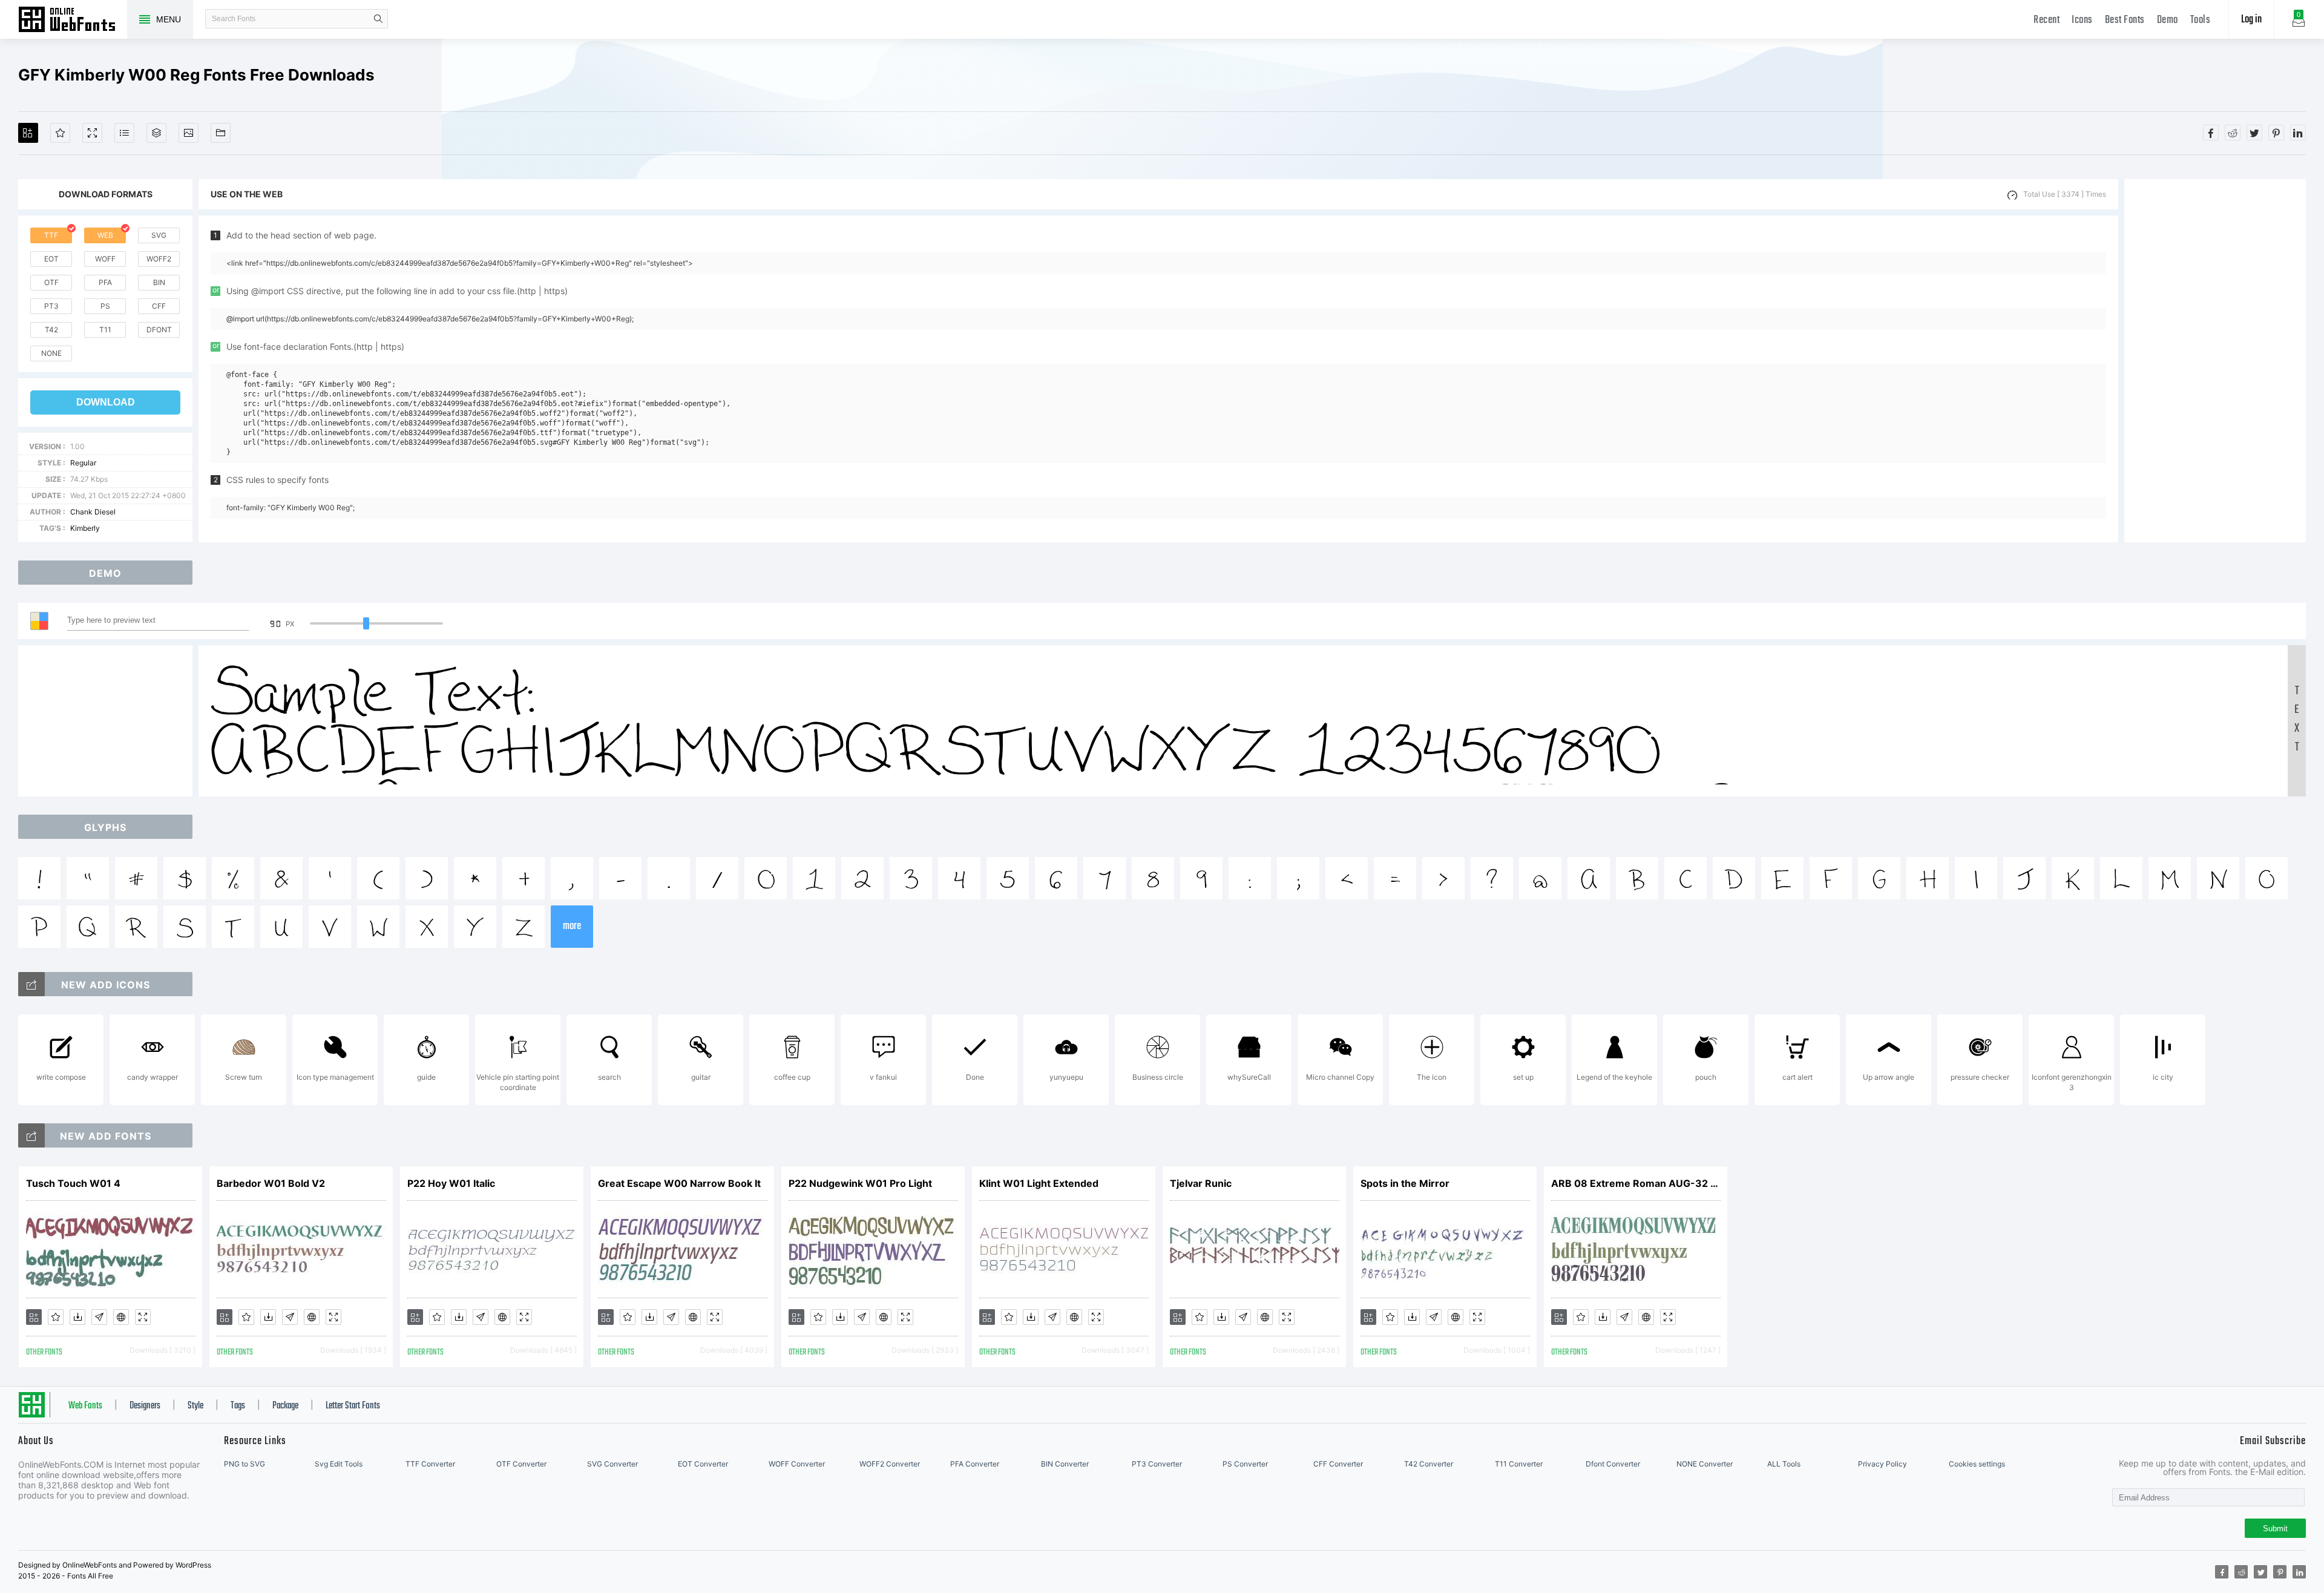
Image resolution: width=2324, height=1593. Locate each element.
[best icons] (31, 1135)
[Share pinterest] (2276, 133)
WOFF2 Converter (890, 1464)
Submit (2275, 1529)
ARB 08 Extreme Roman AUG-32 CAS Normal (1636, 1183)
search (378, 19)
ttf (51, 235)
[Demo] (92, 133)
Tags (238, 1406)
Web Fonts (85, 1406)
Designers (145, 1406)
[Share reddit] (2233, 133)
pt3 (51, 306)
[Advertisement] (2215, 361)
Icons (2082, 20)
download (106, 402)
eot (51, 259)
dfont (159, 330)
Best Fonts (2125, 20)
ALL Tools (1784, 1464)
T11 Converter (1519, 1464)
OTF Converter (521, 1464)
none (51, 353)
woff (105, 259)
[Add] (28, 133)
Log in (2251, 20)
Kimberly (85, 528)
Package (285, 1406)
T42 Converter (1429, 1464)
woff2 (159, 259)
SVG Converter (612, 1464)
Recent (2047, 20)
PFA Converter (975, 1464)
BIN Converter (1065, 1464)
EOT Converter (703, 1464)
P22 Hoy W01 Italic (451, 1183)
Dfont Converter (1613, 1464)
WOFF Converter (797, 1464)
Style (195, 1406)
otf (51, 282)
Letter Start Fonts (353, 1406)
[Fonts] (221, 133)
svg (159, 235)
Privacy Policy (1883, 1464)
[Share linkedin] (2298, 133)
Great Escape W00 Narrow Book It (679, 1183)
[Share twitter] (2254, 133)
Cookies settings (1977, 1464)
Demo (2168, 20)
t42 (51, 330)
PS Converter (1245, 1464)
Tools (2201, 20)
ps (105, 306)
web (105, 235)
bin (159, 282)
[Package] (156, 133)
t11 (105, 330)
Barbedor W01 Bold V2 (271, 1183)
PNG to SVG (245, 1464)
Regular (83, 463)
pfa (105, 282)
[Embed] (121, 1317)
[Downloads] (77, 1317)
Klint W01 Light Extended (1039, 1183)
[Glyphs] (124, 133)
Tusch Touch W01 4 (73, 1183)
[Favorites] (60, 133)
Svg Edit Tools (339, 1464)
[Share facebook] (2211, 133)
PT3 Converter (1157, 1464)
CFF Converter (1338, 1464)
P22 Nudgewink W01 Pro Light (860, 1183)
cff (159, 306)
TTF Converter (430, 1464)
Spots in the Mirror (1405, 1183)
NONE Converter (1705, 1464)
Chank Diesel (93, 512)
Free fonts (73, 21)
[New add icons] (31, 984)
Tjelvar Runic (1201, 1183)
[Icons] (189, 133)
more (572, 926)
